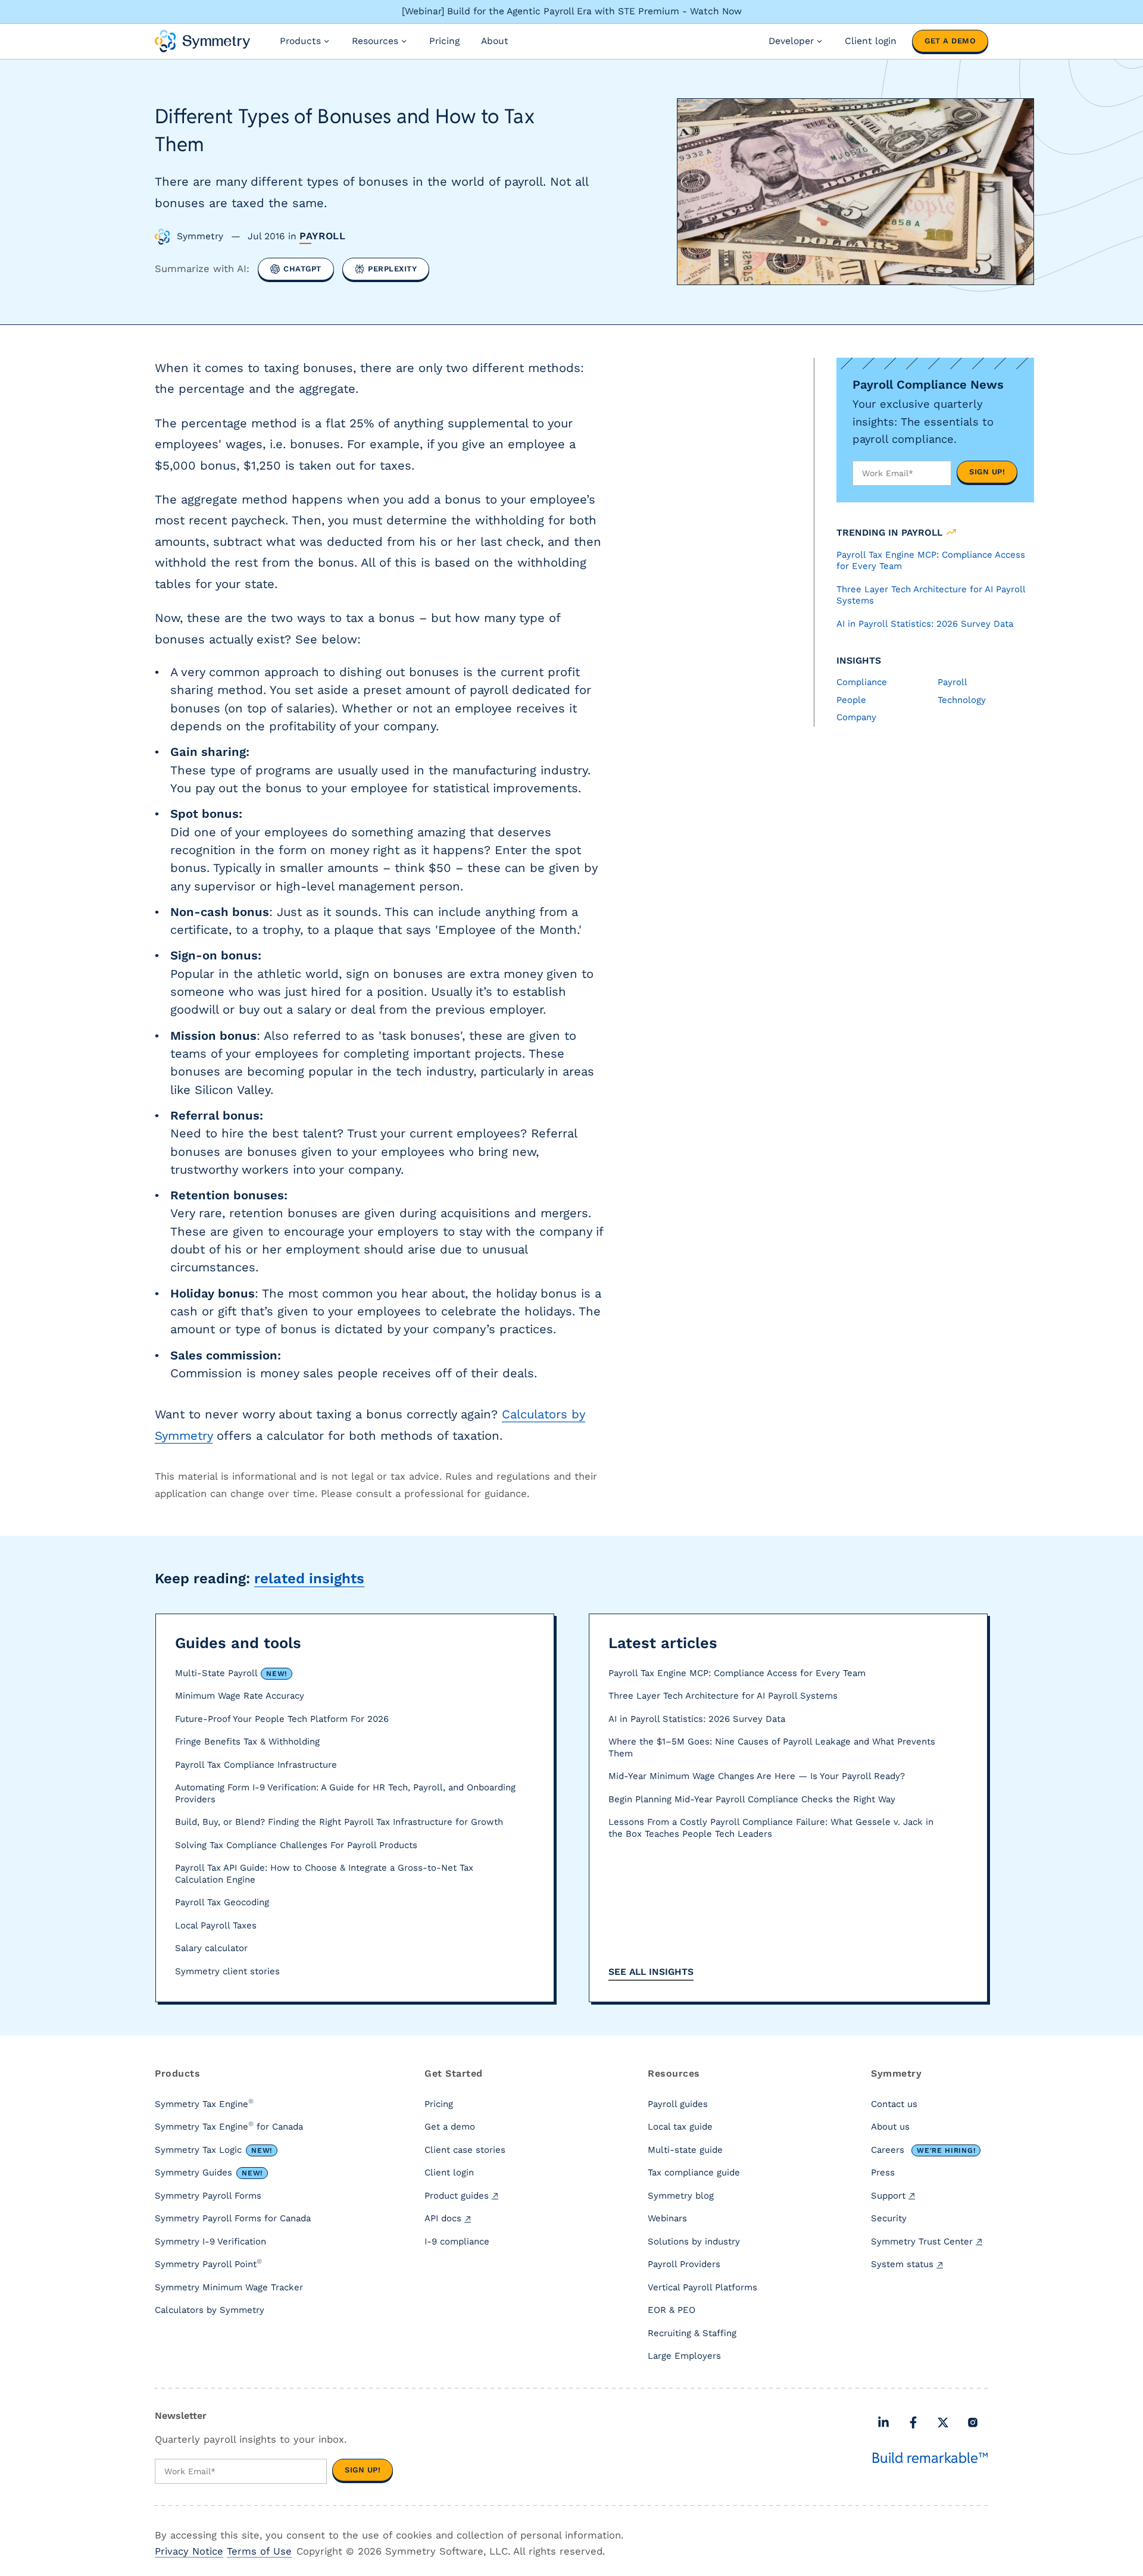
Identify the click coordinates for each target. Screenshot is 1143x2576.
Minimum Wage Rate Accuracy (240, 1696)
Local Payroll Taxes (216, 1925)
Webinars (667, 2218)
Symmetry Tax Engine (204, 2103)
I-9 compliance (457, 2242)
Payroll (323, 236)
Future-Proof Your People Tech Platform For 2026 (282, 1719)
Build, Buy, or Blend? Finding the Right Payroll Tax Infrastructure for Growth (339, 1822)
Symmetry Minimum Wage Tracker (229, 2287)
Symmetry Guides (209, 2172)
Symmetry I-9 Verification (210, 2242)
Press (883, 2172)
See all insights (651, 1972)
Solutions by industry (694, 2242)
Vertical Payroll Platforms (702, 2287)
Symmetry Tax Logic (213, 2150)
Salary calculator (211, 1948)
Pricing (444, 41)
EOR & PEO (672, 2310)
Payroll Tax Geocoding (222, 1902)
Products (300, 41)
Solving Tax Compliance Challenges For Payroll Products (296, 1845)
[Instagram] (973, 2422)
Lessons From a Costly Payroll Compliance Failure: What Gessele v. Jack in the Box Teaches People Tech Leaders (771, 1828)
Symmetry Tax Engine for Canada (229, 2126)
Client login (871, 41)
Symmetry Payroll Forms (208, 2196)
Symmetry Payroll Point (208, 2264)
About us (890, 2127)
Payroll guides (678, 2104)
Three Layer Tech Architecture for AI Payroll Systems (723, 1696)
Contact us (894, 2104)
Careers (923, 2150)
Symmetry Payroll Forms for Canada (233, 2218)
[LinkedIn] (883, 2422)
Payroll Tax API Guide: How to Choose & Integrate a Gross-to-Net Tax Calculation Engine (324, 1874)
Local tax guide (680, 2127)
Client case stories (465, 2150)
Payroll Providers (684, 2264)
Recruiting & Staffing (692, 2333)
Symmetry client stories (227, 1971)
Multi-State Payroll (231, 1673)
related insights (309, 1578)
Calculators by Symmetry (210, 2310)
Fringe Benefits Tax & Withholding (247, 1742)
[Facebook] (913, 2422)
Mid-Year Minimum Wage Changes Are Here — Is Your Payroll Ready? (757, 1776)
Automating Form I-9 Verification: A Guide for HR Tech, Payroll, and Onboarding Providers (345, 1793)
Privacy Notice (189, 2551)
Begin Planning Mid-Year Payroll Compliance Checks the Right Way (752, 1799)
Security (889, 2218)
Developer (791, 41)
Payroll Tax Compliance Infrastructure (256, 1765)
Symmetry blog (681, 2196)
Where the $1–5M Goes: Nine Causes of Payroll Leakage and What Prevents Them (772, 1747)
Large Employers (684, 2356)
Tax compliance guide (694, 2172)
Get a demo (950, 41)
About (495, 41)
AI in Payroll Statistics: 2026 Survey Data (697, 1719)
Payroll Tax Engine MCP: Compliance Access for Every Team (737, 1673)
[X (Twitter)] (943, 2422)
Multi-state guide (685, 2150)
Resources (375, 41)
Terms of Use (259, 2551)
